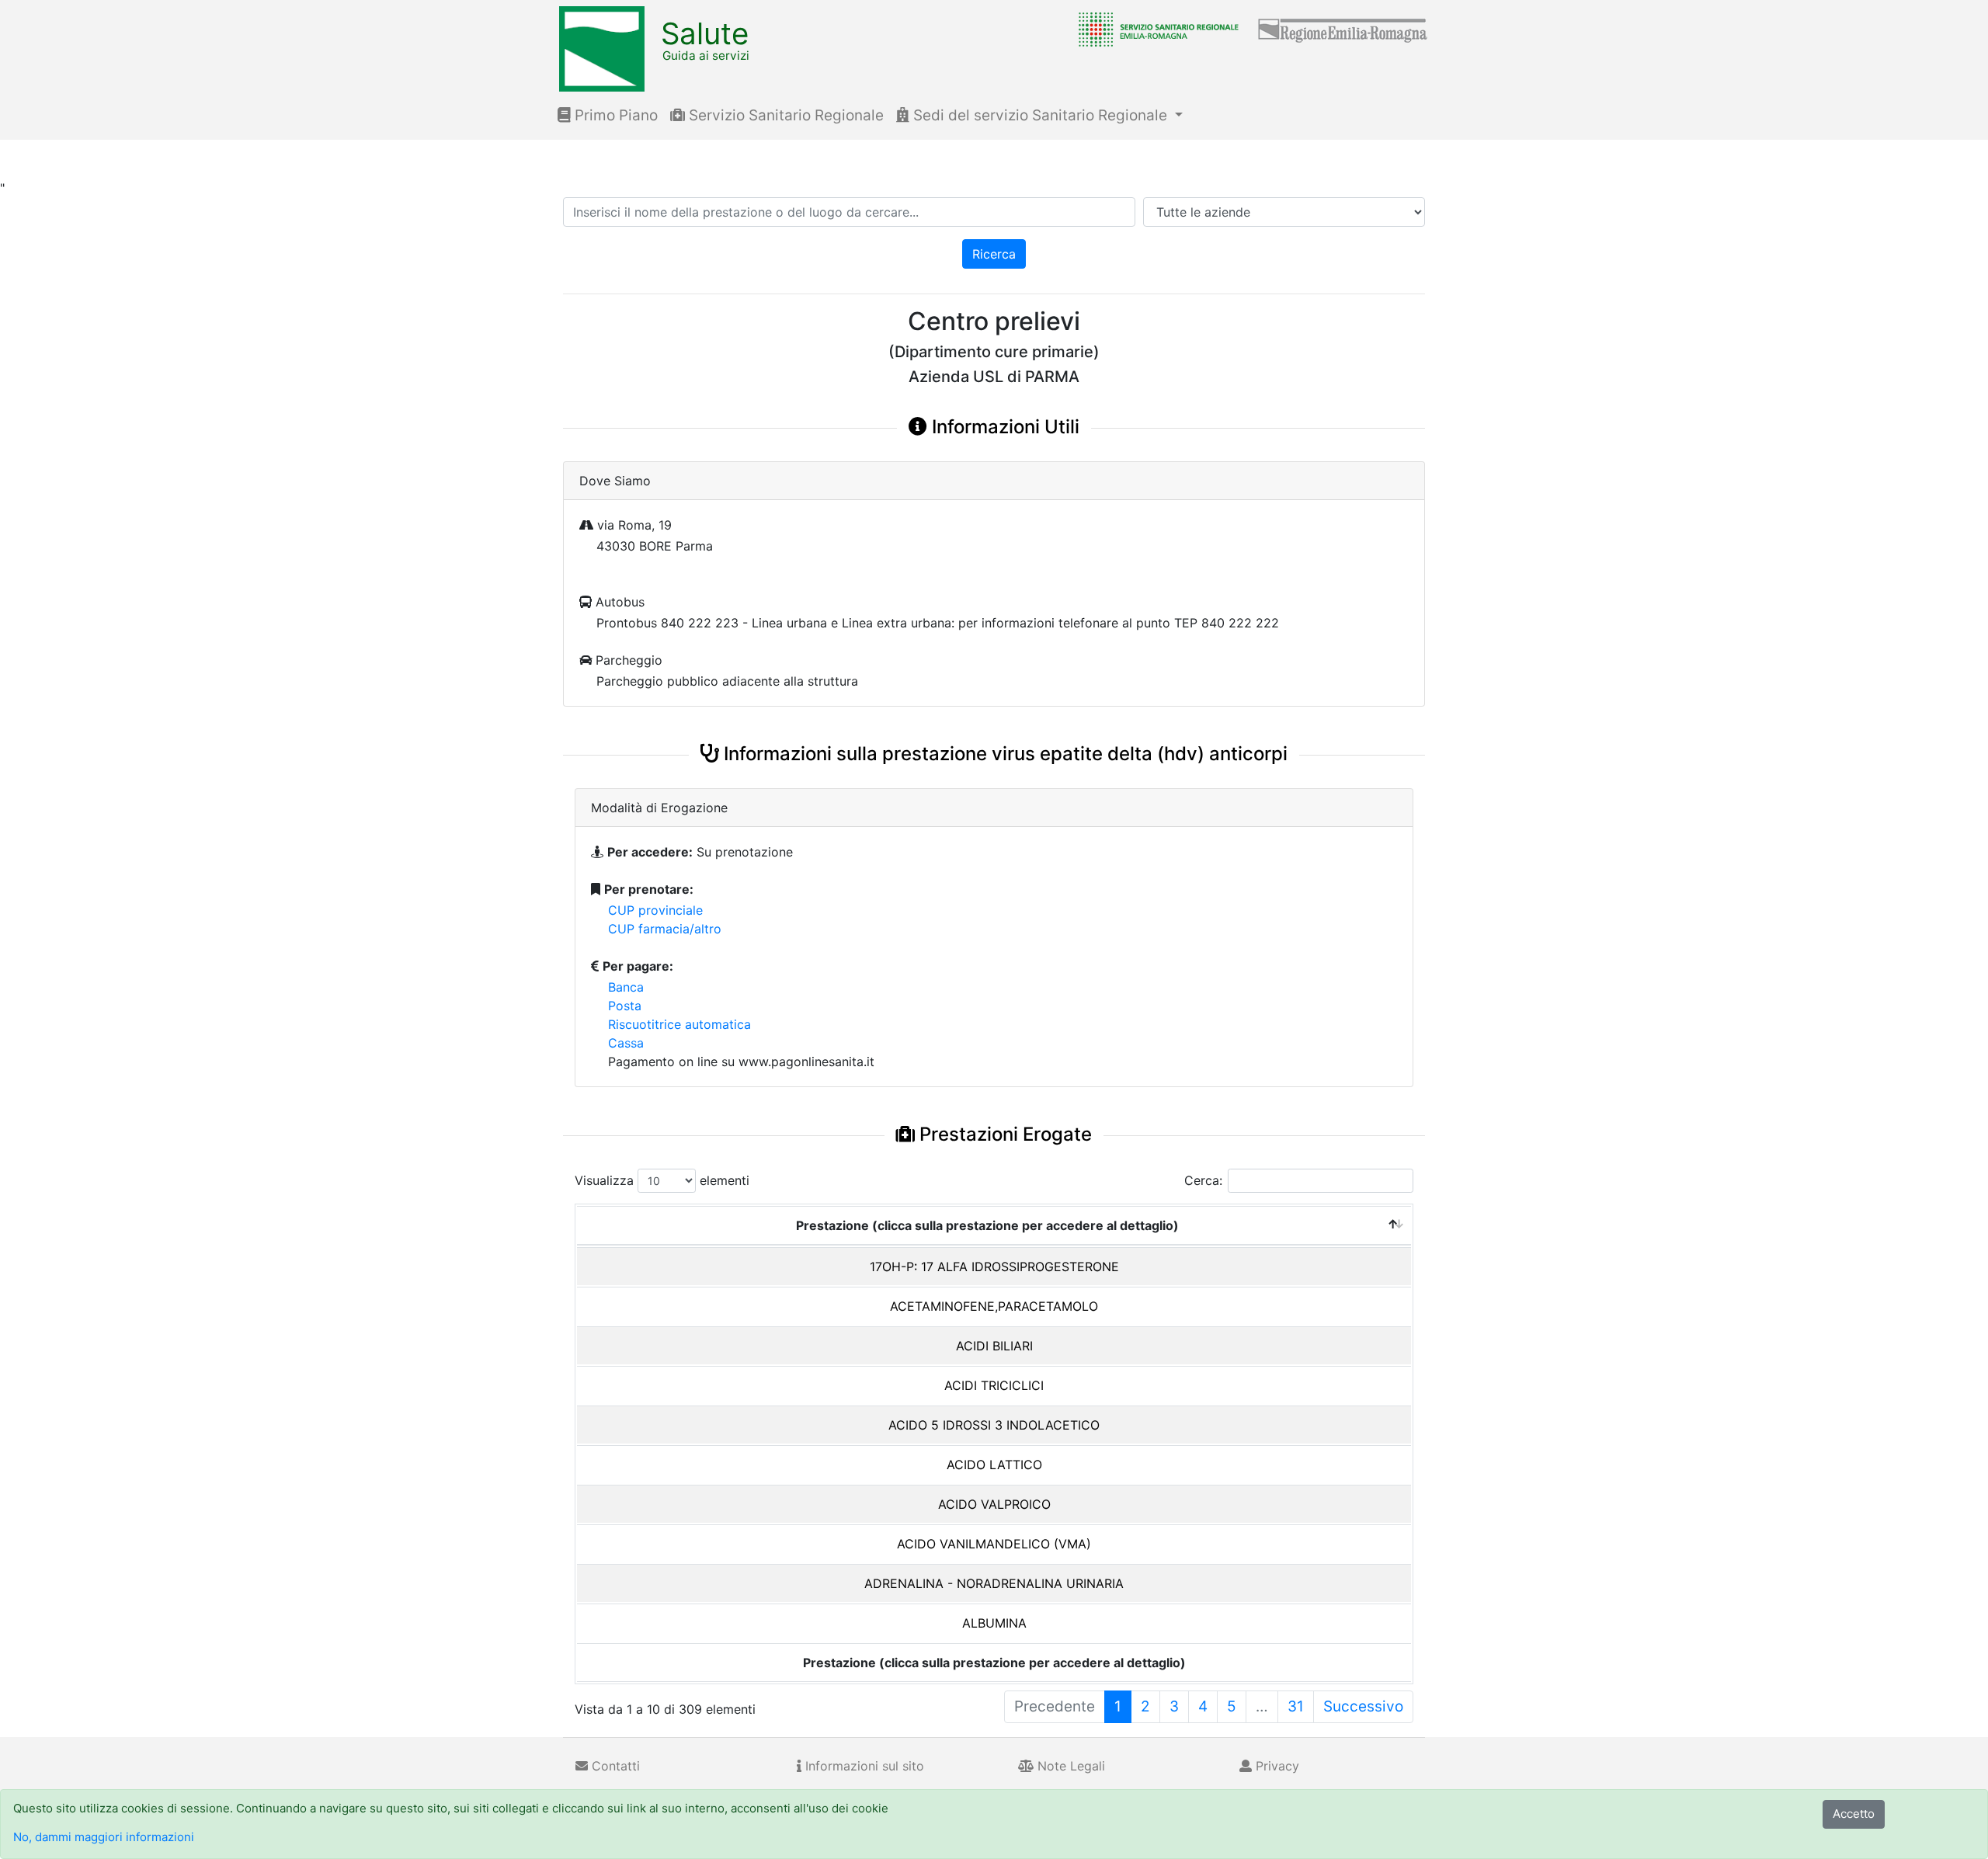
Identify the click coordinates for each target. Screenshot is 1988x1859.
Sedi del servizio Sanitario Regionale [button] (1040, 115)
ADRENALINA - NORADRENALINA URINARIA (994, 1583)
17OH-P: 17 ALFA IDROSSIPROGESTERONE (994, 1267)
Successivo (1363, 1706)
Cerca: (1203, 1180)
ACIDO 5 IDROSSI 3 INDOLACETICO (994, 1425)
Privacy (1276, 1766)
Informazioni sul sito (863, 1766)
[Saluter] (1155, 29)
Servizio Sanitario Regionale (784, 115)
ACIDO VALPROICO (994, 1504)
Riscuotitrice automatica (679, 1024)
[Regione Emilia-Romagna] (1343, 29)
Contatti (614, 1766)
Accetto (1854, 1814)
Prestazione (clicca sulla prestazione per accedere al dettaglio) (987, 1225)
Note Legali (1069, 1766)
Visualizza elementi (662, 1180)
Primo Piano (614, 115)
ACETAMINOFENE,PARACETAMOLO (994, 1306)
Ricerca (994, 254)
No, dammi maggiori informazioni (104, 1837)
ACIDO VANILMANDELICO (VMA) (994, 1544)
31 (1296, 1706)
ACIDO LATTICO (994, 1465)
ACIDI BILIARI (994, 1346)
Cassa (626, 1043)
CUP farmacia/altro (665, 929)
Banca (626, 987)
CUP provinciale (655, 910)
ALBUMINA (994, 1623)
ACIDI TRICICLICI (994, 1385)
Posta (625, 1006)
